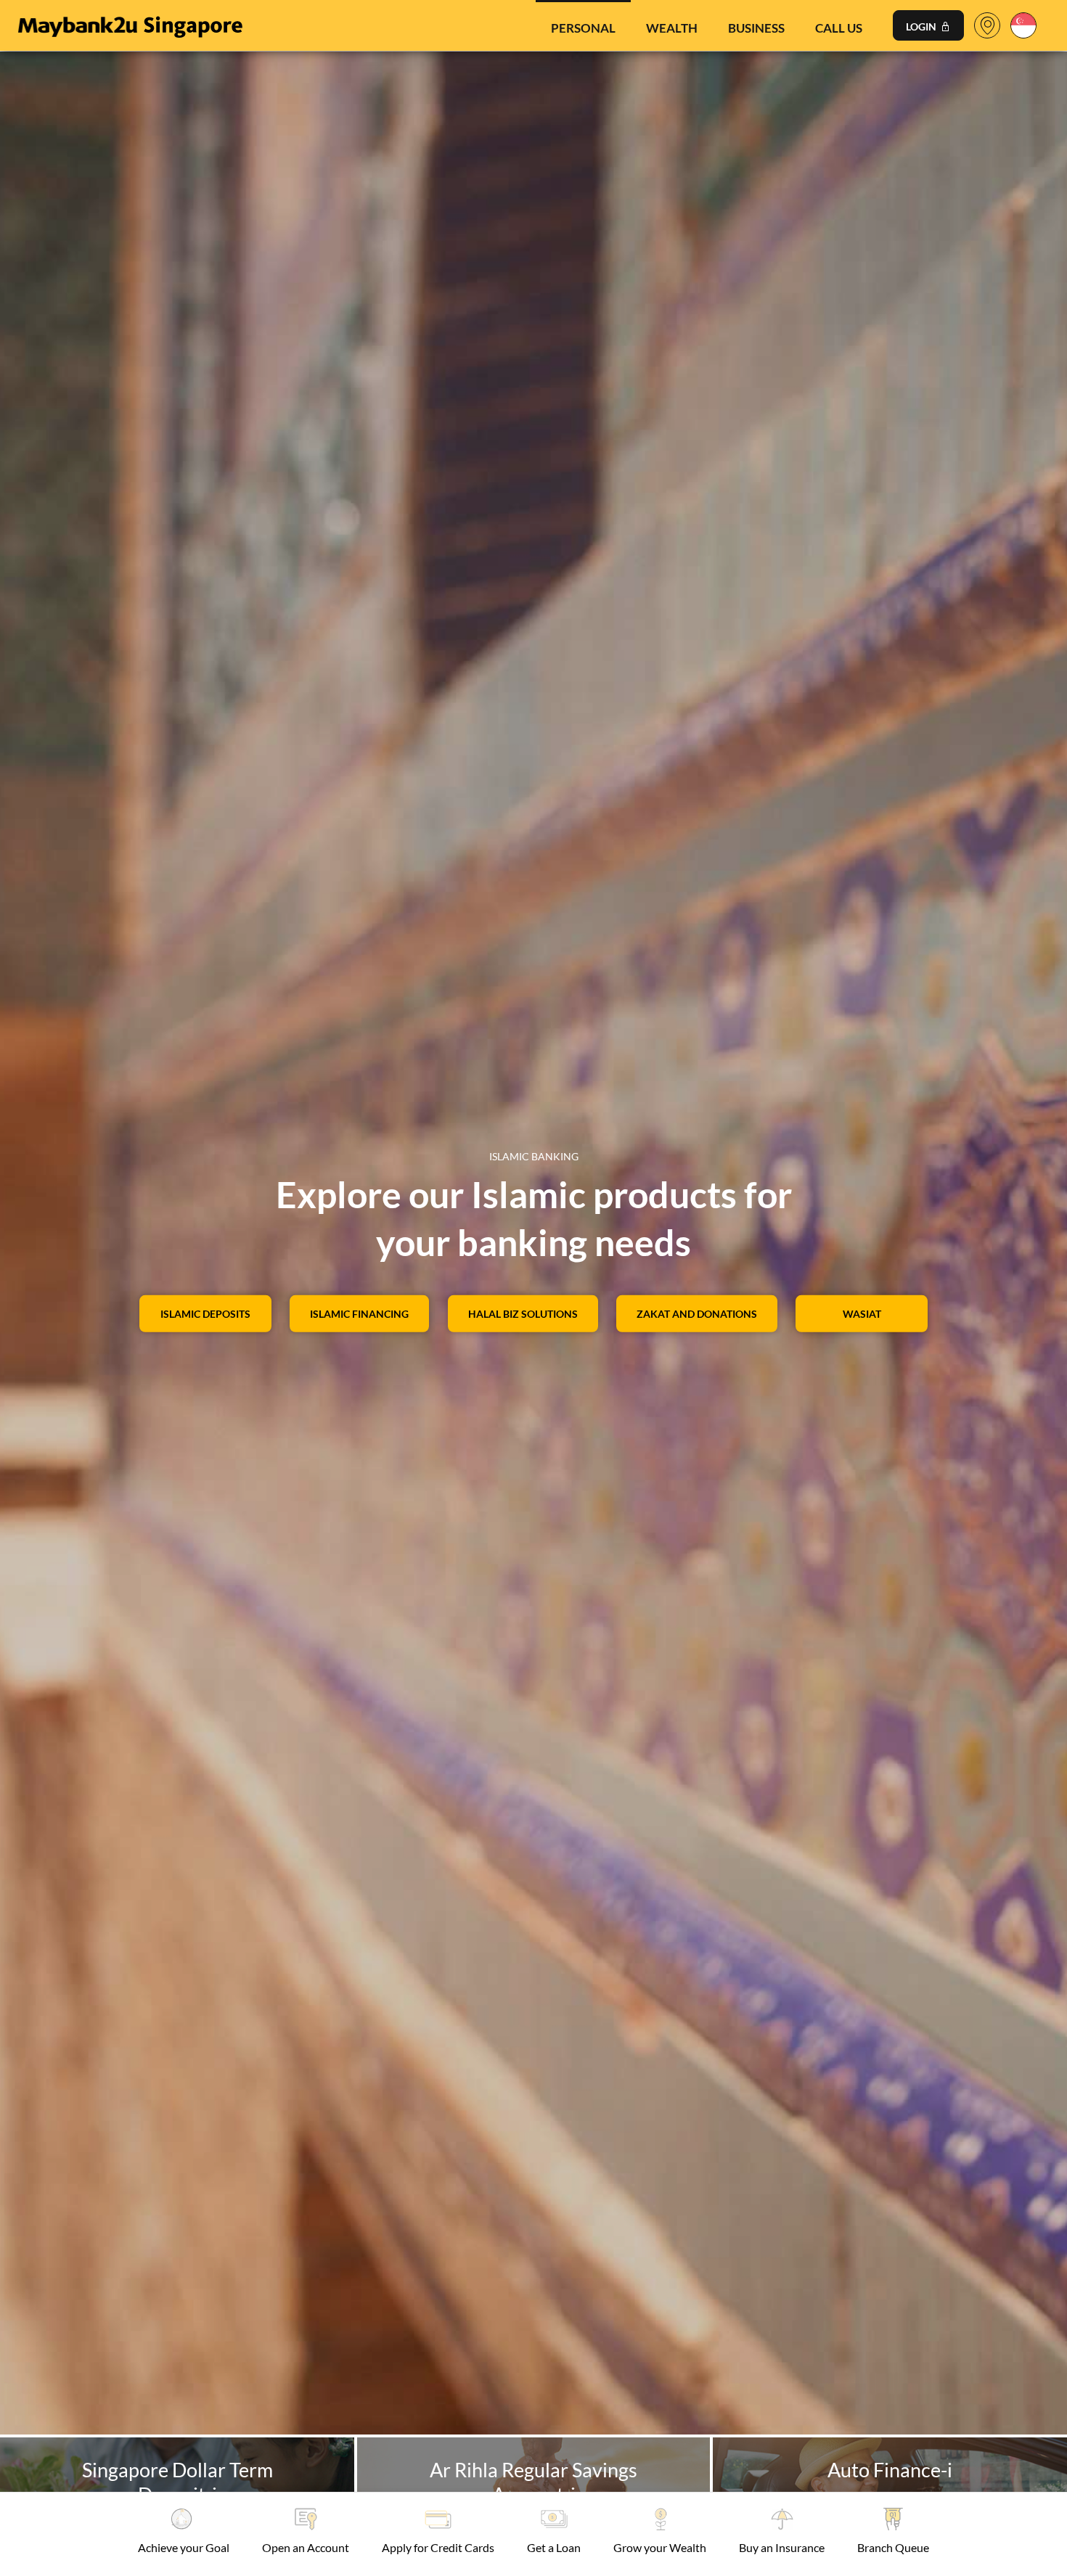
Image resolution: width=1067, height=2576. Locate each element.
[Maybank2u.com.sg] (129, 24)
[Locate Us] (987, 29)
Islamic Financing (359, 1313)
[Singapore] (1023, 24)
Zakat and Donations (697, 1313)
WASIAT (862, 1313)
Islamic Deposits (205, 1313)
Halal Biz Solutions (523, 1313)
